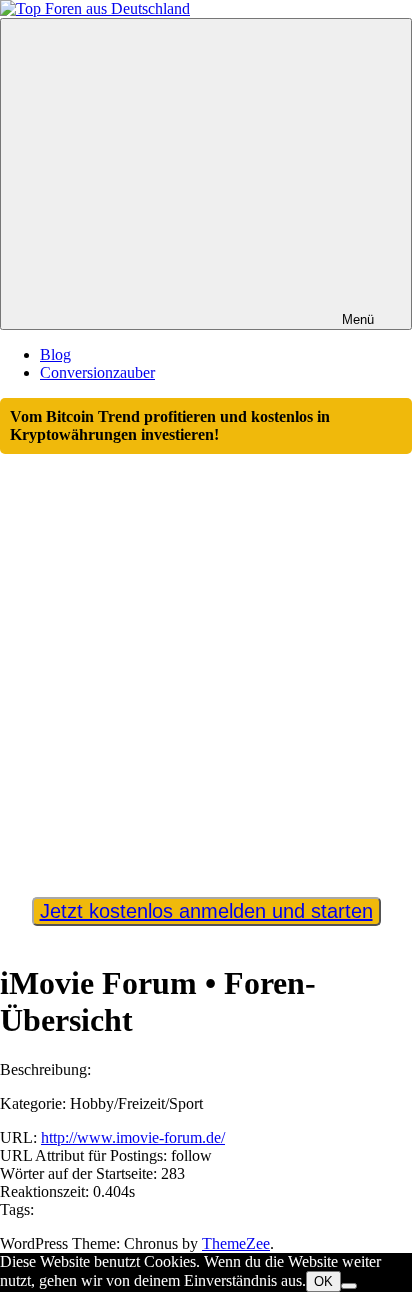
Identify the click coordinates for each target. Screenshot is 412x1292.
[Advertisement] (206, 666)
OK (323, 1281)
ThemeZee (236, 1243)
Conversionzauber (97, 372)
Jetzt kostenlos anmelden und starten (206, 911)
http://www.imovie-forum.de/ (133, 1137)
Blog (55, 354)
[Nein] (349, 1286)
